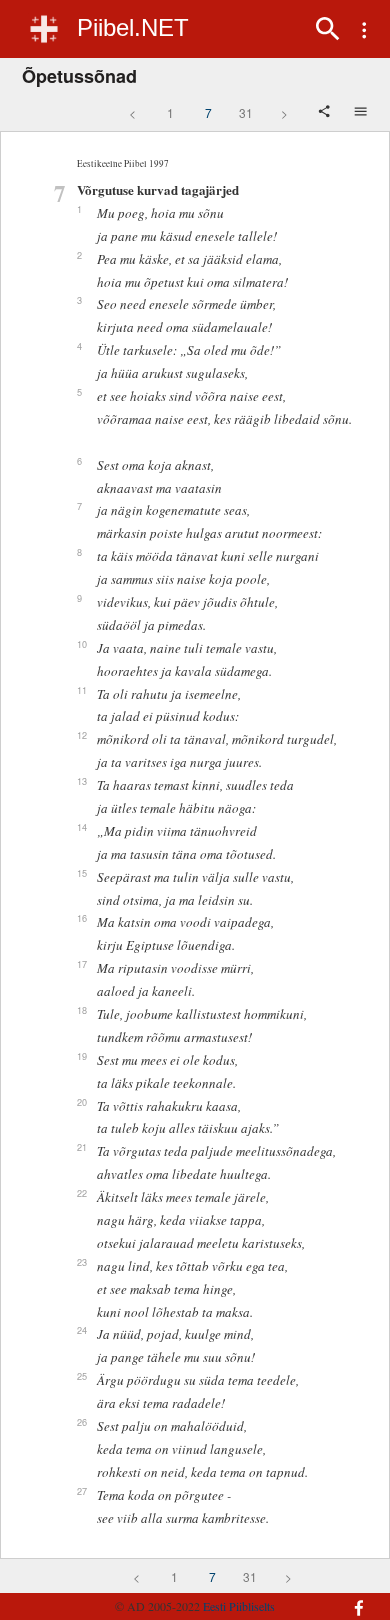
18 (82, 1010)
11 (82, 690)
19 (82, 1056)
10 (82, 644)
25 (82, 1376)
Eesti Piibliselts (239, 1606)
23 (82, 1262)
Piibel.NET (133, 27)
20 (82, 1102)
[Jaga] (326, 113)
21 (82, 1147)
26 (82, 1422)
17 (82, 964)
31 (246, 112)
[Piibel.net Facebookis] (351, 1598)
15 (82, 873)
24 (82, 1330)
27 (82, 1491)
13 (82, 781)
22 (82, 1193)
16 (82, 918)
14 (82, 827)
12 (82, 735)
